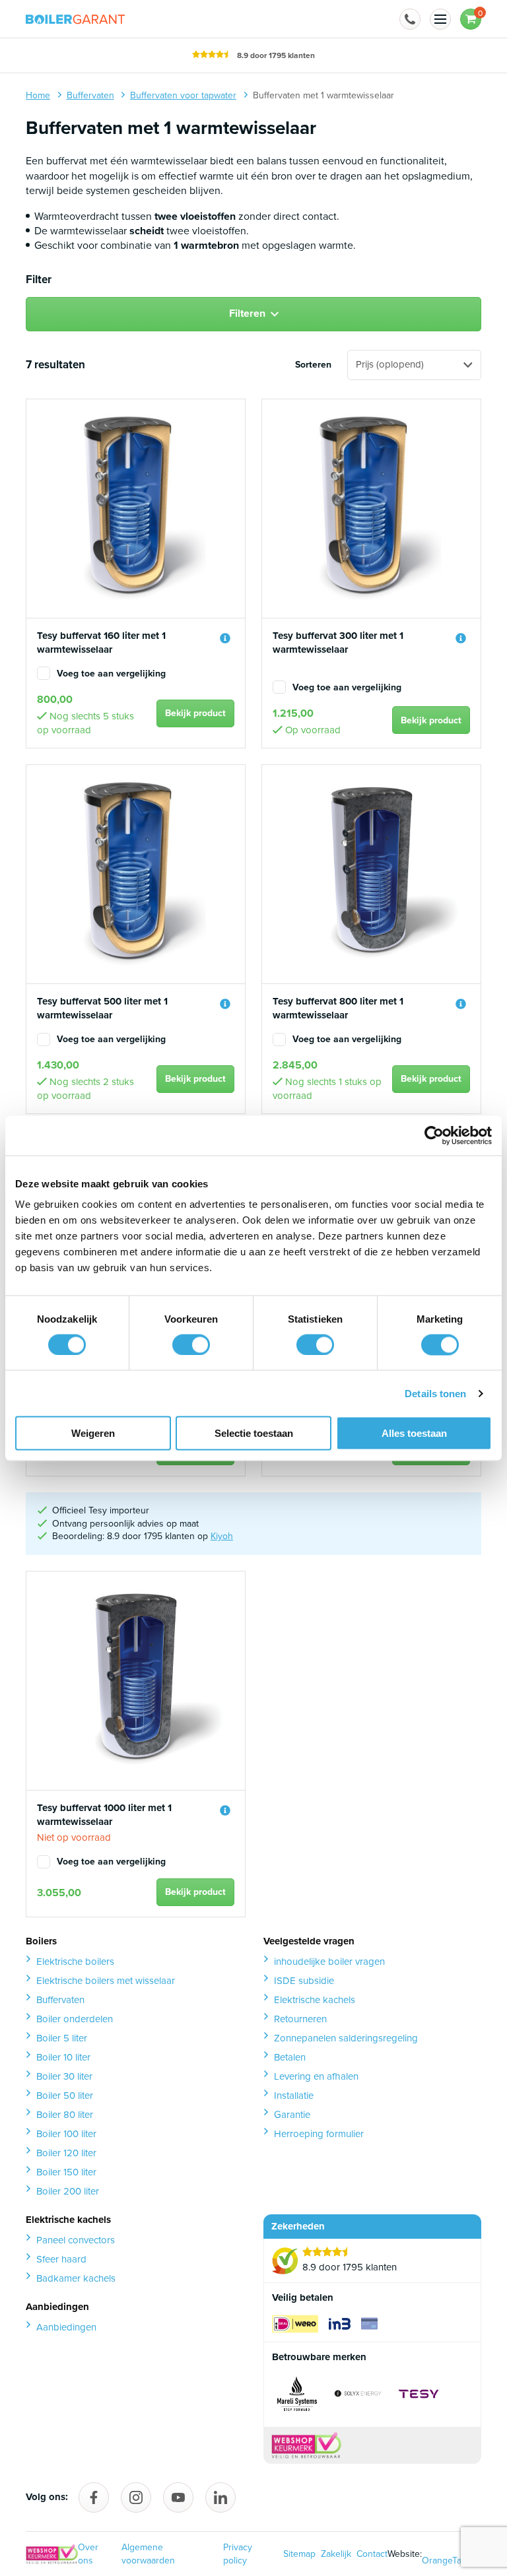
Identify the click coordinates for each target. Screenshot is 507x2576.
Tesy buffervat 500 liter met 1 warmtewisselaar (102, 1008)
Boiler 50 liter (65, 2096)
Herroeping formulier (319, 2134)
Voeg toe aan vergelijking (111, 674)
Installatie (294, 2096)
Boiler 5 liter (62, 2038)
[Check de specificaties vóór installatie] (225, 638)
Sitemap (299, 2554)
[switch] (191, 1344)
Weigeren (93, 1433)
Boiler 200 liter (68, 2191)
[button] (410, 19)
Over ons (88, 2554)
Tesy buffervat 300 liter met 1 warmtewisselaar (338, 643)
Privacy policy (238, 2554)
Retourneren (300, 2019)
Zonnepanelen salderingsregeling (346, 2038)
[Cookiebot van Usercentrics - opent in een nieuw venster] (434, 1135)
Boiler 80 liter (65, 2115)
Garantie (292, 2115)
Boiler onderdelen (75, 2019)
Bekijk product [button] (195, 713)
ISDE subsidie (304, 1981)
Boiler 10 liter (63, 2057)
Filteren (247, 313)
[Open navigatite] (440, 19)
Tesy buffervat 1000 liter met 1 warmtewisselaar (104, 1815)
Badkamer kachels (76, 2278)
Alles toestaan (414, 1433)
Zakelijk (336, 2554)
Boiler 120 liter (66, 2153)
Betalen (290, 2057)
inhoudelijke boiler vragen (329, 1962)
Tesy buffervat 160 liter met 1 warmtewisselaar (101, 643)
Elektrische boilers (75, 1962)
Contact (372, 2554)
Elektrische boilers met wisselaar (106, 1981)
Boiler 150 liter (66, 2172)
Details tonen (435, 1393)
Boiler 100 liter (66, 2134)
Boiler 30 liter (64, 2076)
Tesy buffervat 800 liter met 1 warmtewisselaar (338, 1008)
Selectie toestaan (254, 1433)
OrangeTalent (449, 2554)
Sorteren (313, 365)
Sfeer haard (61, 2259)
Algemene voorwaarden (148, 2554)
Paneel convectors (76, 2240)
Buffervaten (60, 2000)
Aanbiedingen (66, 2327)
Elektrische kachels (315, 2000)
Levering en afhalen (316, 2076)
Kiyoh (222, 1536)
